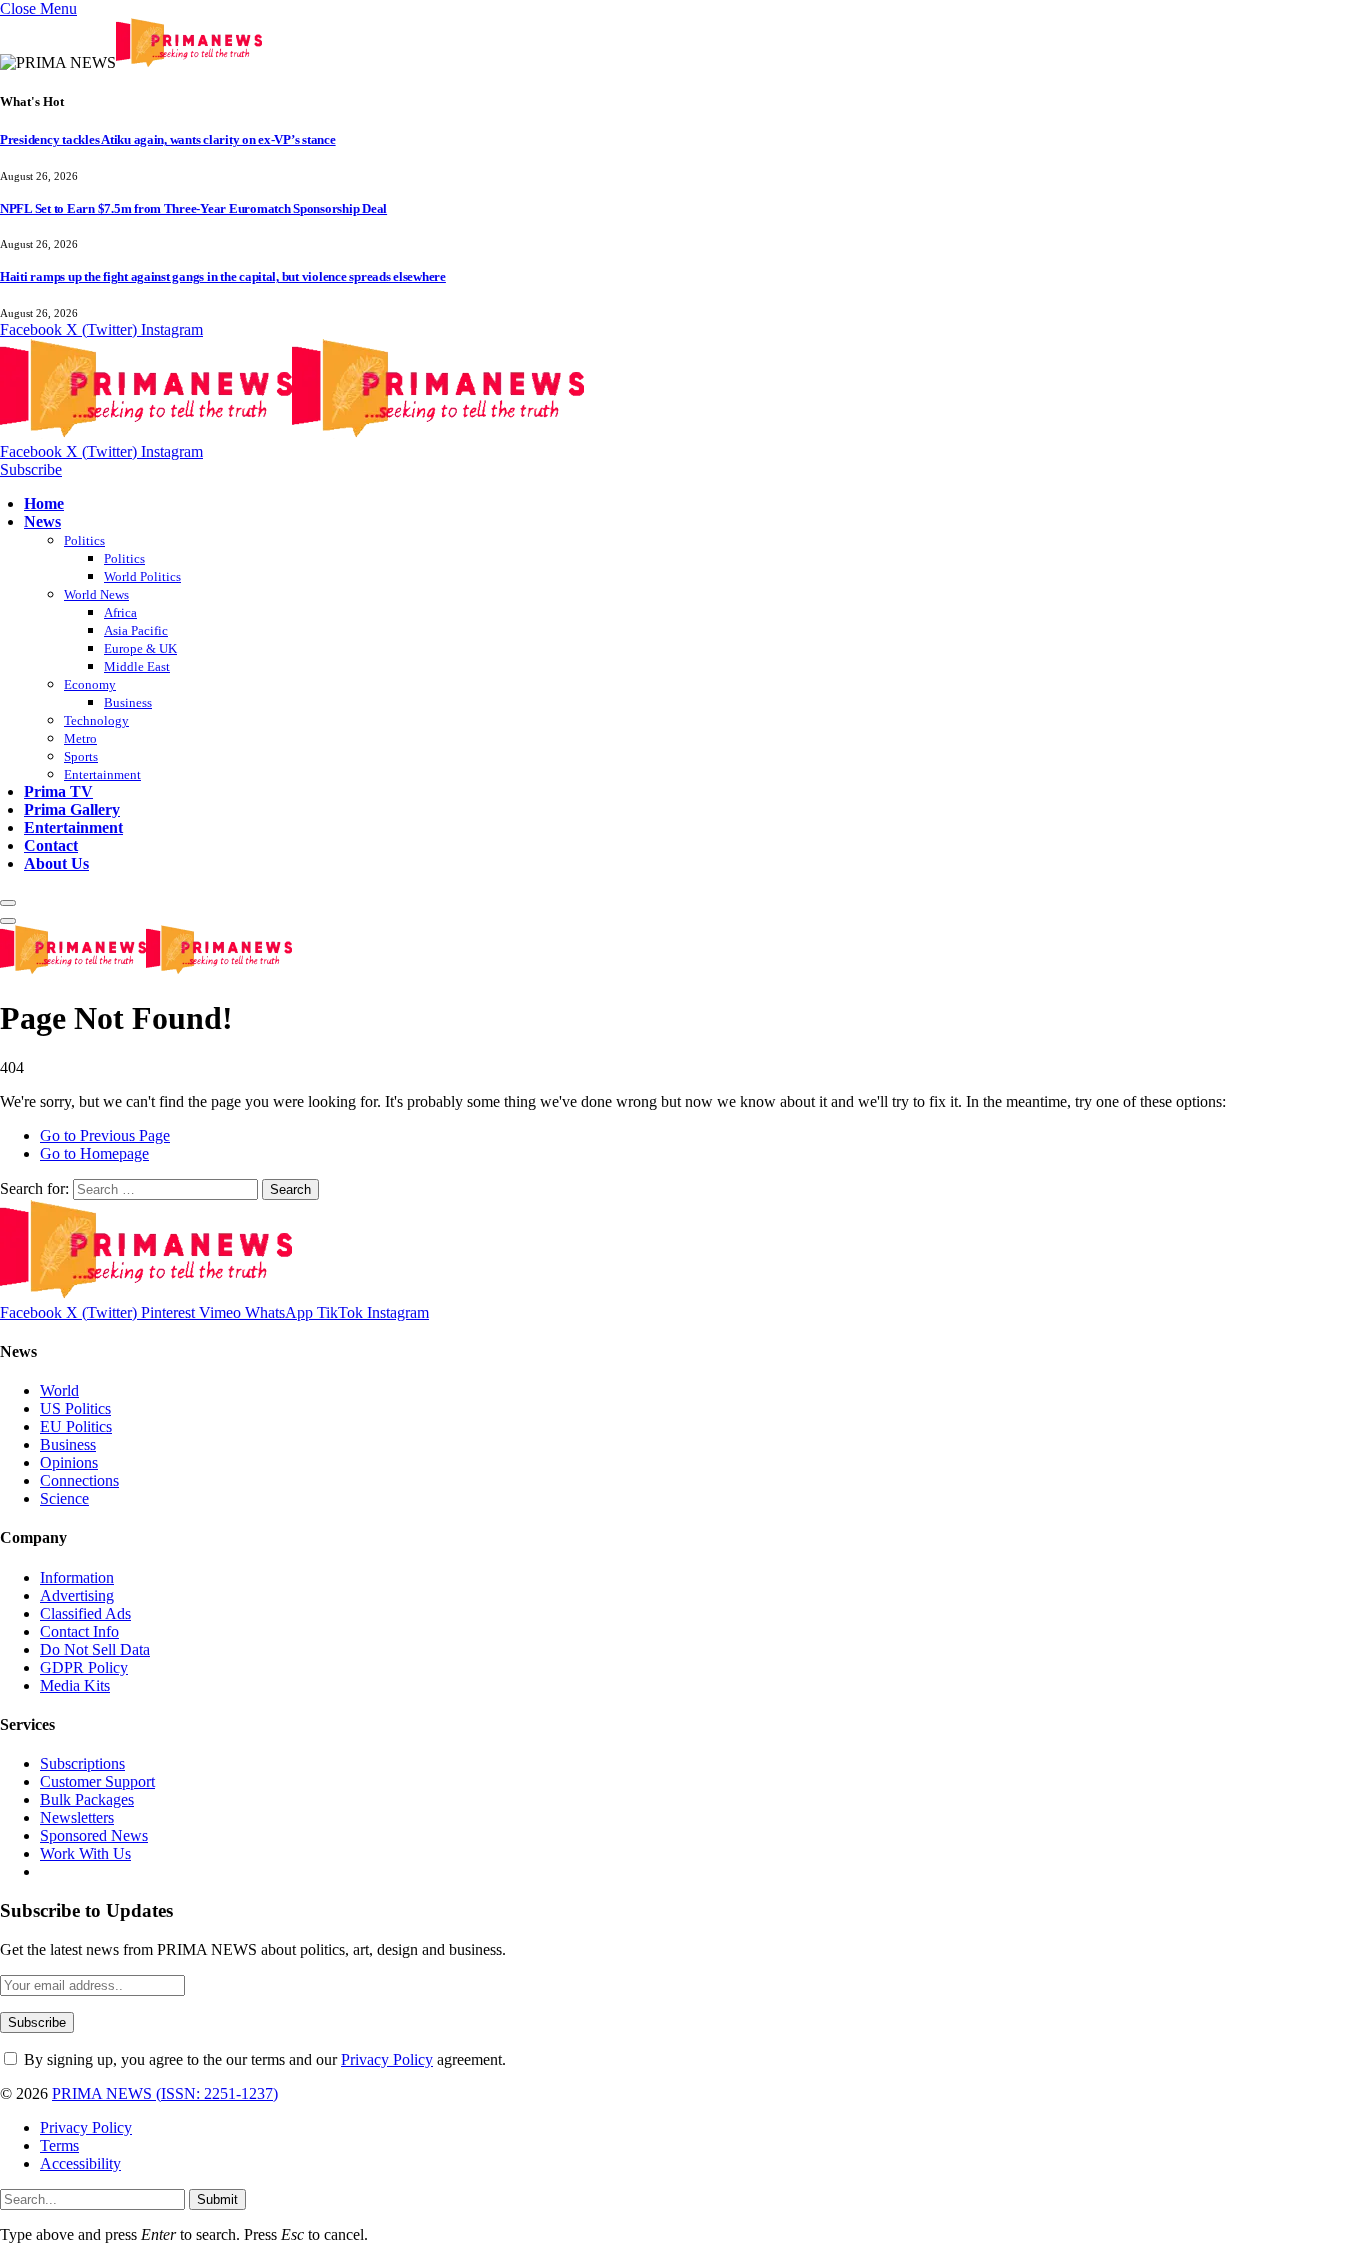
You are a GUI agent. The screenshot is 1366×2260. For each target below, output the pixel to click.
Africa (120, 612)
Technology (96, 720)
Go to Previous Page (105, 1135)
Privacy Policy (387, 2059)
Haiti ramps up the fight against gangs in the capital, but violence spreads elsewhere (223, 276)
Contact (51, 845)
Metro (80, 738)
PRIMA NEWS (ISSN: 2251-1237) (165, 2093)
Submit (217, 2199)
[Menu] (8, 903)
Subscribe (31, 469)
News (42, 521)
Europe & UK (140, 648)
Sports (81, 756)
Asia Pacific (136, 630)
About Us (56, 863)
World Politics (142, 576)
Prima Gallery (72, 809)
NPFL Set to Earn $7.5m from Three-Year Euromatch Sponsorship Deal (193, 208)
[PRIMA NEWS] (292, 433)
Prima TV (58, 791)
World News (96, 594)
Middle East (137, 666)
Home (44, 503)
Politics (84, 540)
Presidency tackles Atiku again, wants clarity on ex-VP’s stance (168, 139)
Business (128, 702)
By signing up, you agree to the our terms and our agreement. (263, 2059)
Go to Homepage (94, 1153)
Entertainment (102, 774)
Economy (90, 684)
